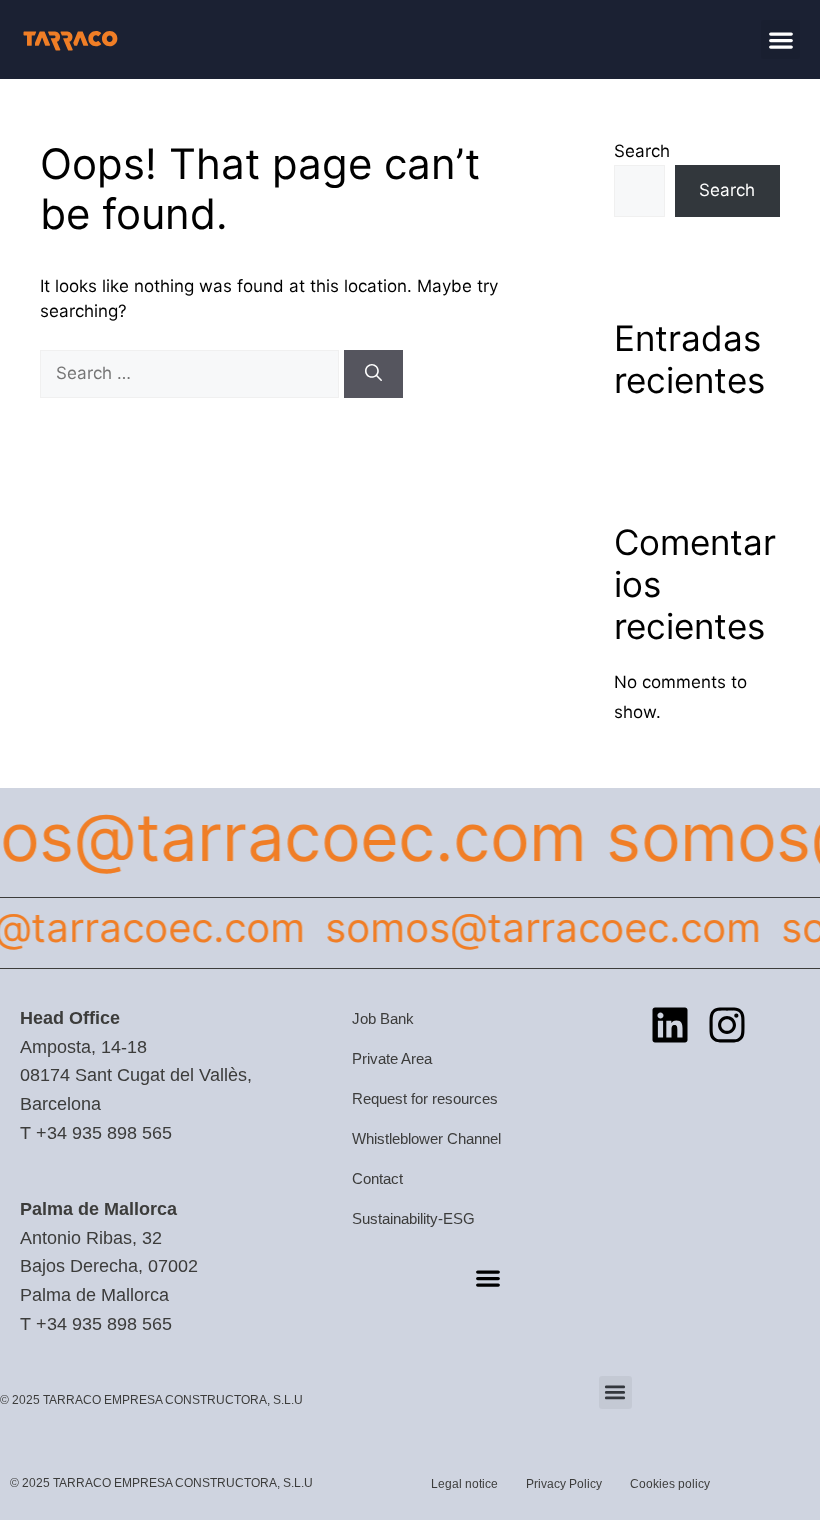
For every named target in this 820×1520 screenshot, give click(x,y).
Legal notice (464, 1484)
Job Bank (383, 1018)
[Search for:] (192, 373)
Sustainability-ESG (413, 1218)
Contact (377, 1178)
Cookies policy (670, 1484)
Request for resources (425, 1098)
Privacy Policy (564, 1484)
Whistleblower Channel (426, 1138)
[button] (780, 39)
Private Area (392, 1058)
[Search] (373, 374)
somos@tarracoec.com (533, 927)
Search (642, 151)
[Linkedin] (670, 1025)
